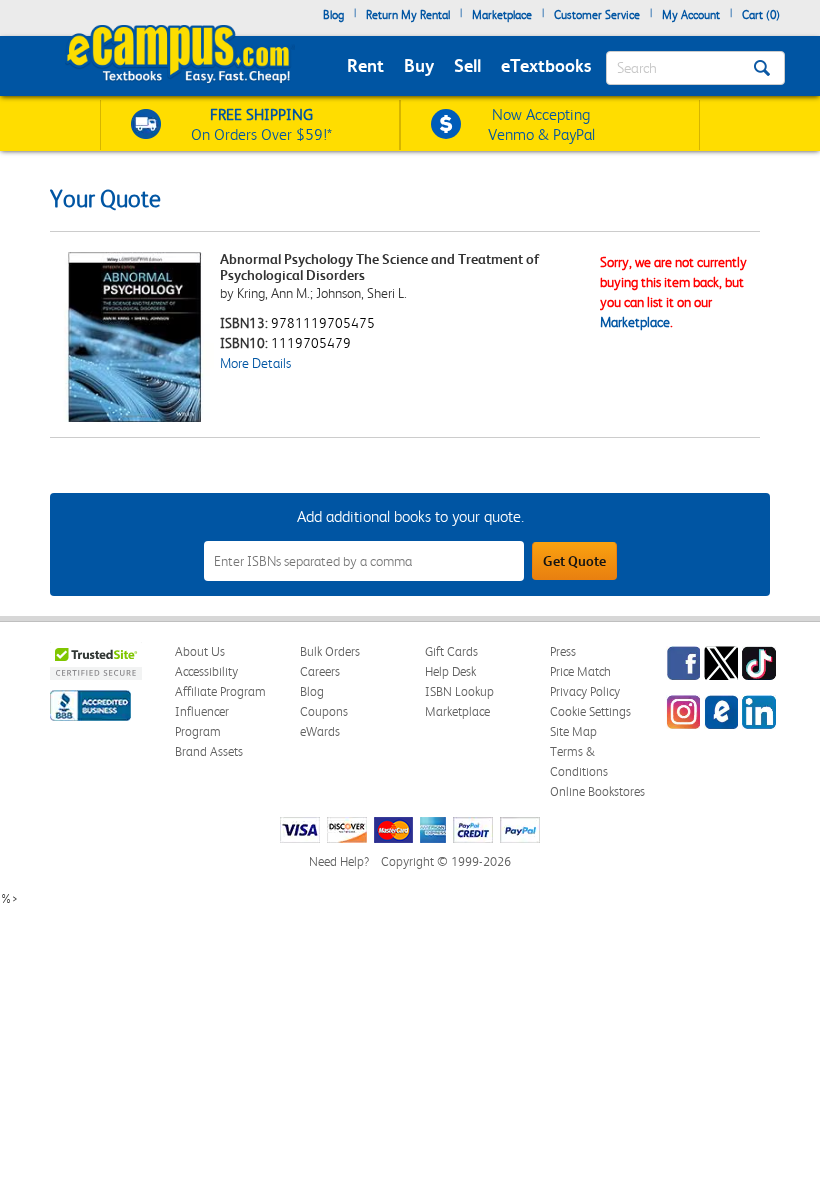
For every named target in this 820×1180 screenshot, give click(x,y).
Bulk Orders (330, 651)
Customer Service (597, 15)
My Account (691, 15)
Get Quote (574, 561)
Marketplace (502, 15)
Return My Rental (408, 15)
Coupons (324, 711)
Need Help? (339, 861)
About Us (200, 651)
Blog (333, 15)
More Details (255, 363)
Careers (320, 671)
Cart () (761, 15)
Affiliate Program (220, 691)
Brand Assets (209, 751)
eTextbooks (546, 65)
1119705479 (311, 343)
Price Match (580, 671)
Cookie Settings (590, 711)
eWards (320, 731)
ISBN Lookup (459, 691)
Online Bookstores (597, 791)
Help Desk (450, 671)
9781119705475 (323, 323)
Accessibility (206, 671)
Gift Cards (451, 651)
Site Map (573, 731)
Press (563, 651)
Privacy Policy (585, 691)
